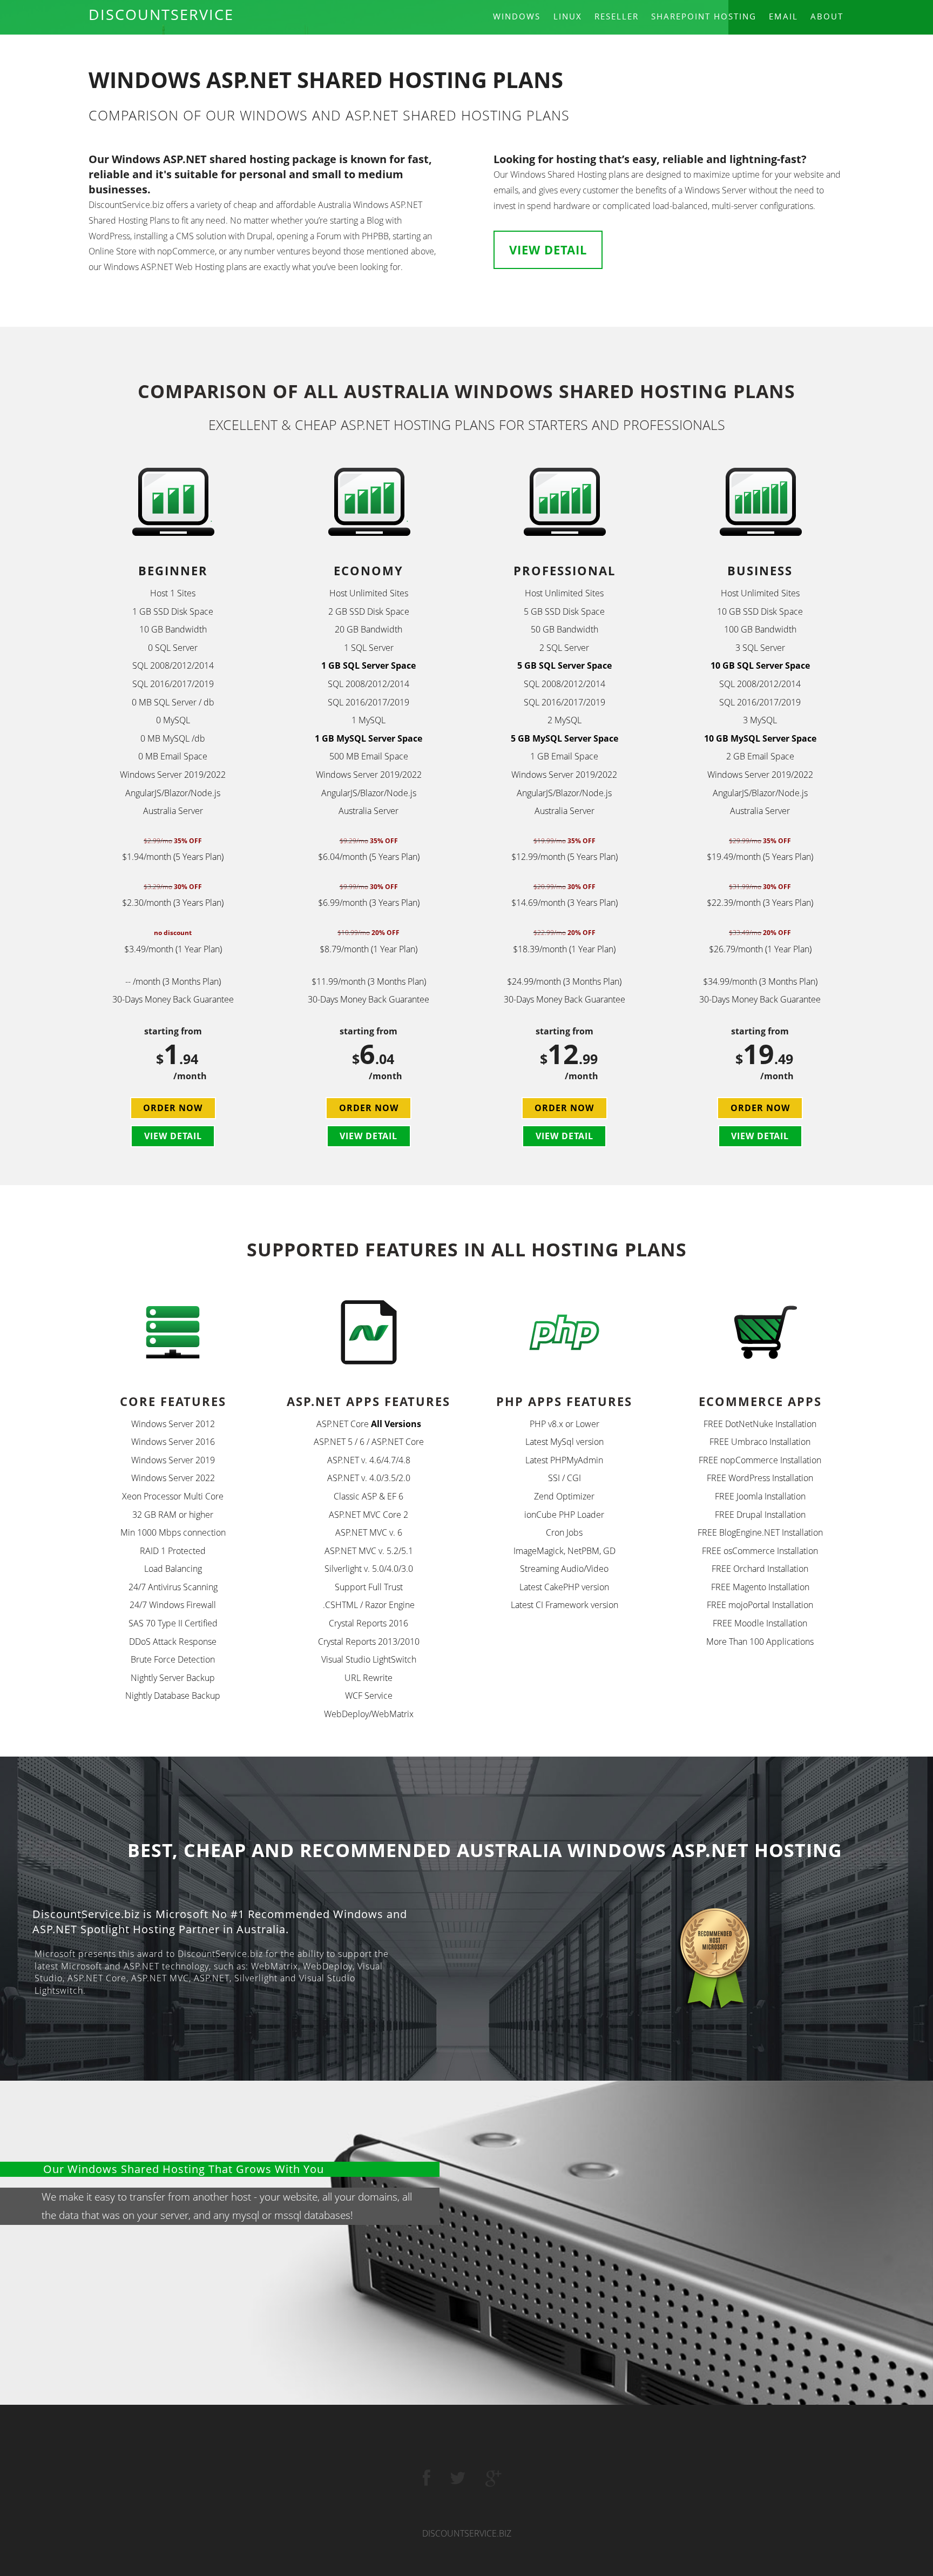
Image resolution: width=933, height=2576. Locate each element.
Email (783, 16)
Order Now (173, 1108)
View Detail (548, 250)
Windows (517, 16)
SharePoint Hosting (704, 16)
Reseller (617, 16)
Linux (568, 16)
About (827, 16)
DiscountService (161, 14)
